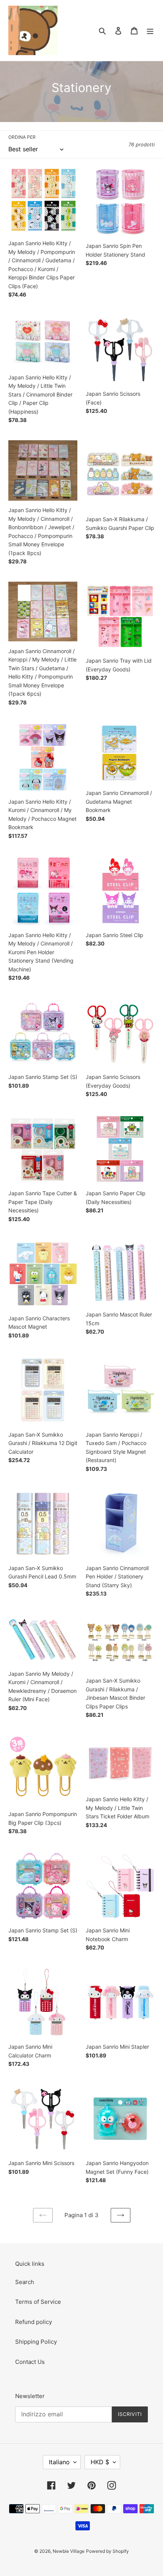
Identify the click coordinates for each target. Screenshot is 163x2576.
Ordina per (22, 137)
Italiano (59, 2462)
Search (25, 2282)
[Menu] (150, 31)
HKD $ (100, 2462)
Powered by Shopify (107, 2551)
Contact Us (30, 2362)
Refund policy (34, 2322)
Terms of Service (38, 2302)
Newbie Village (69, 2551)
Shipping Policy (36, 2342)
